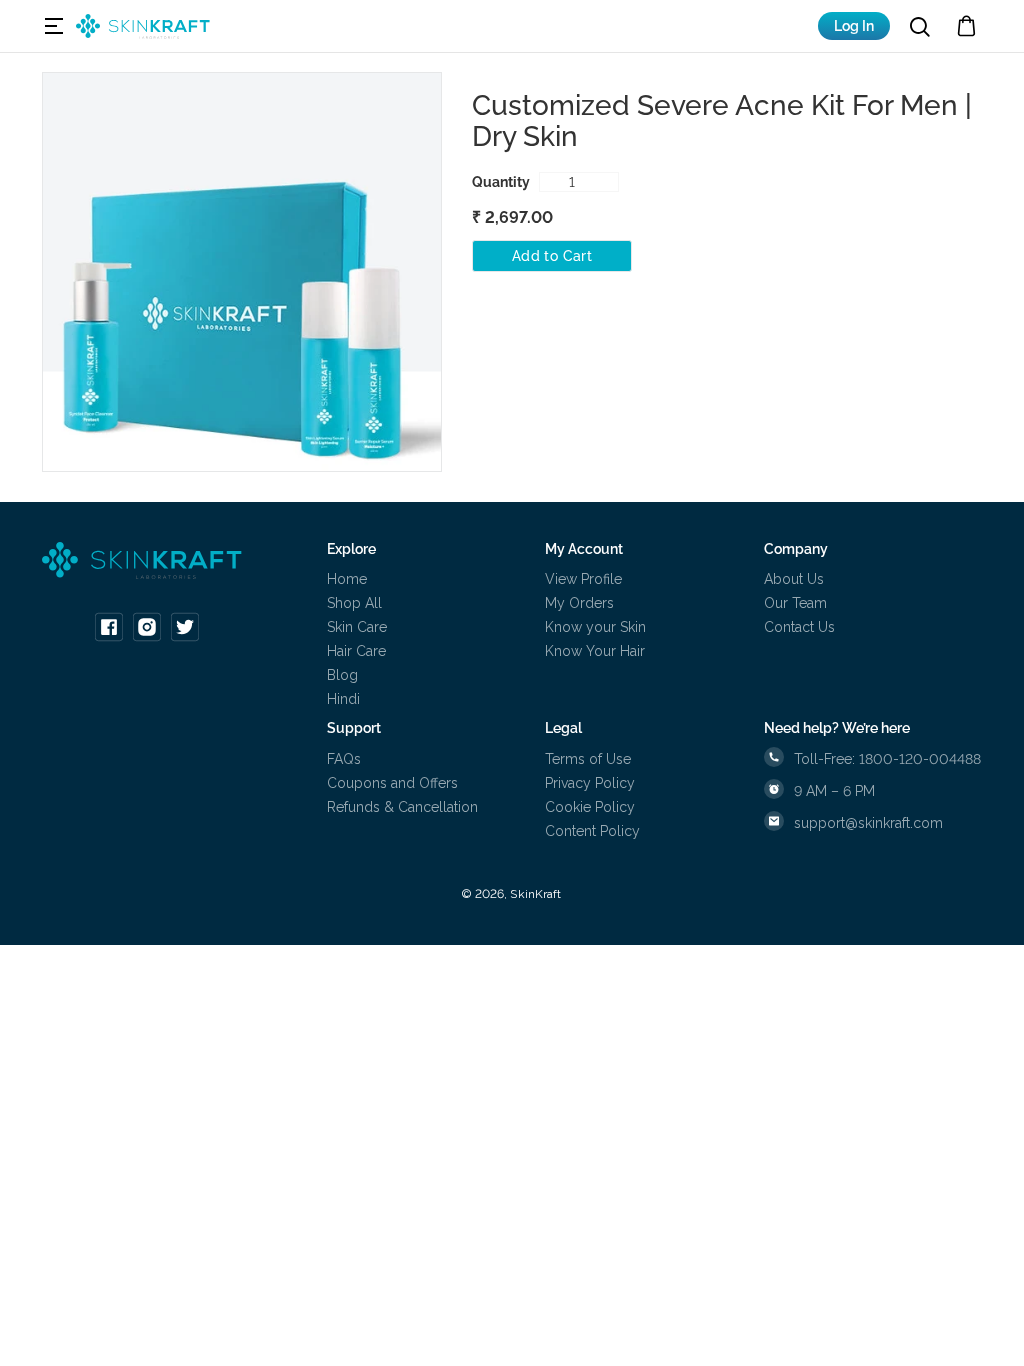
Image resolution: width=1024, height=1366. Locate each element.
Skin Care (357, 627)
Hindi (343, 699)
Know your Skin (595, 627)
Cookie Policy (590, 807)
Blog (342, 675)
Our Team (795, 603)
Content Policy (592, 831)
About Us (794, 579)
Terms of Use (588, 759)
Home (347, 579)
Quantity (501, 182)
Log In (854, 26)
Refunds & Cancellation (402, 807)
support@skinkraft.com (868, 823)
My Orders (579, 603)
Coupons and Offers (392, 783)
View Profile (583, 579)
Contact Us (799, 627)
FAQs (344, 759)
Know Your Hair (595, 651)
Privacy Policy (590, 783)
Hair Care (356, 651)
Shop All (354, 603)
